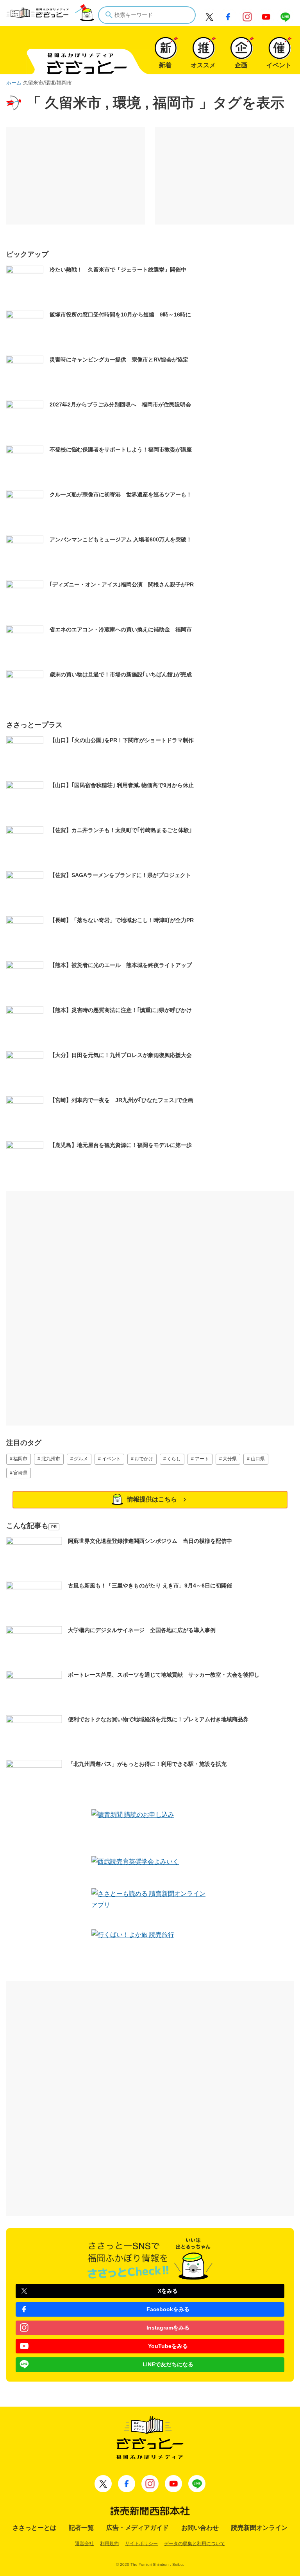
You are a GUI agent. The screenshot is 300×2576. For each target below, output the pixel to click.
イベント (111, 1459)
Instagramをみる (168, 2328)
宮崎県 (20, 1473)
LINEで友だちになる (168, 2364)
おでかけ (144, 1459)
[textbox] (147, 15)
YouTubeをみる (168, 2346)
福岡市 (20, 1459)
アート (202, 1459)
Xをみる (168, 2291)
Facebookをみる (168, 2309)
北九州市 (51, 1459)
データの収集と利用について (195, 2544)
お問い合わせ (200, 2528)
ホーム (14, 83)
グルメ (81, 1459)
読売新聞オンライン (259, 2528)
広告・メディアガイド (137, 2528)
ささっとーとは (34, 2528)
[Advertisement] (76, 176)
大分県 (230, 1459)
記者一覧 (81, 2528)
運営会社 (84, 2544)
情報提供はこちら (152, 1499)
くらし (174, 1459)
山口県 (258, 1459)
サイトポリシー (141, 2544)
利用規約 (109, 2544)
